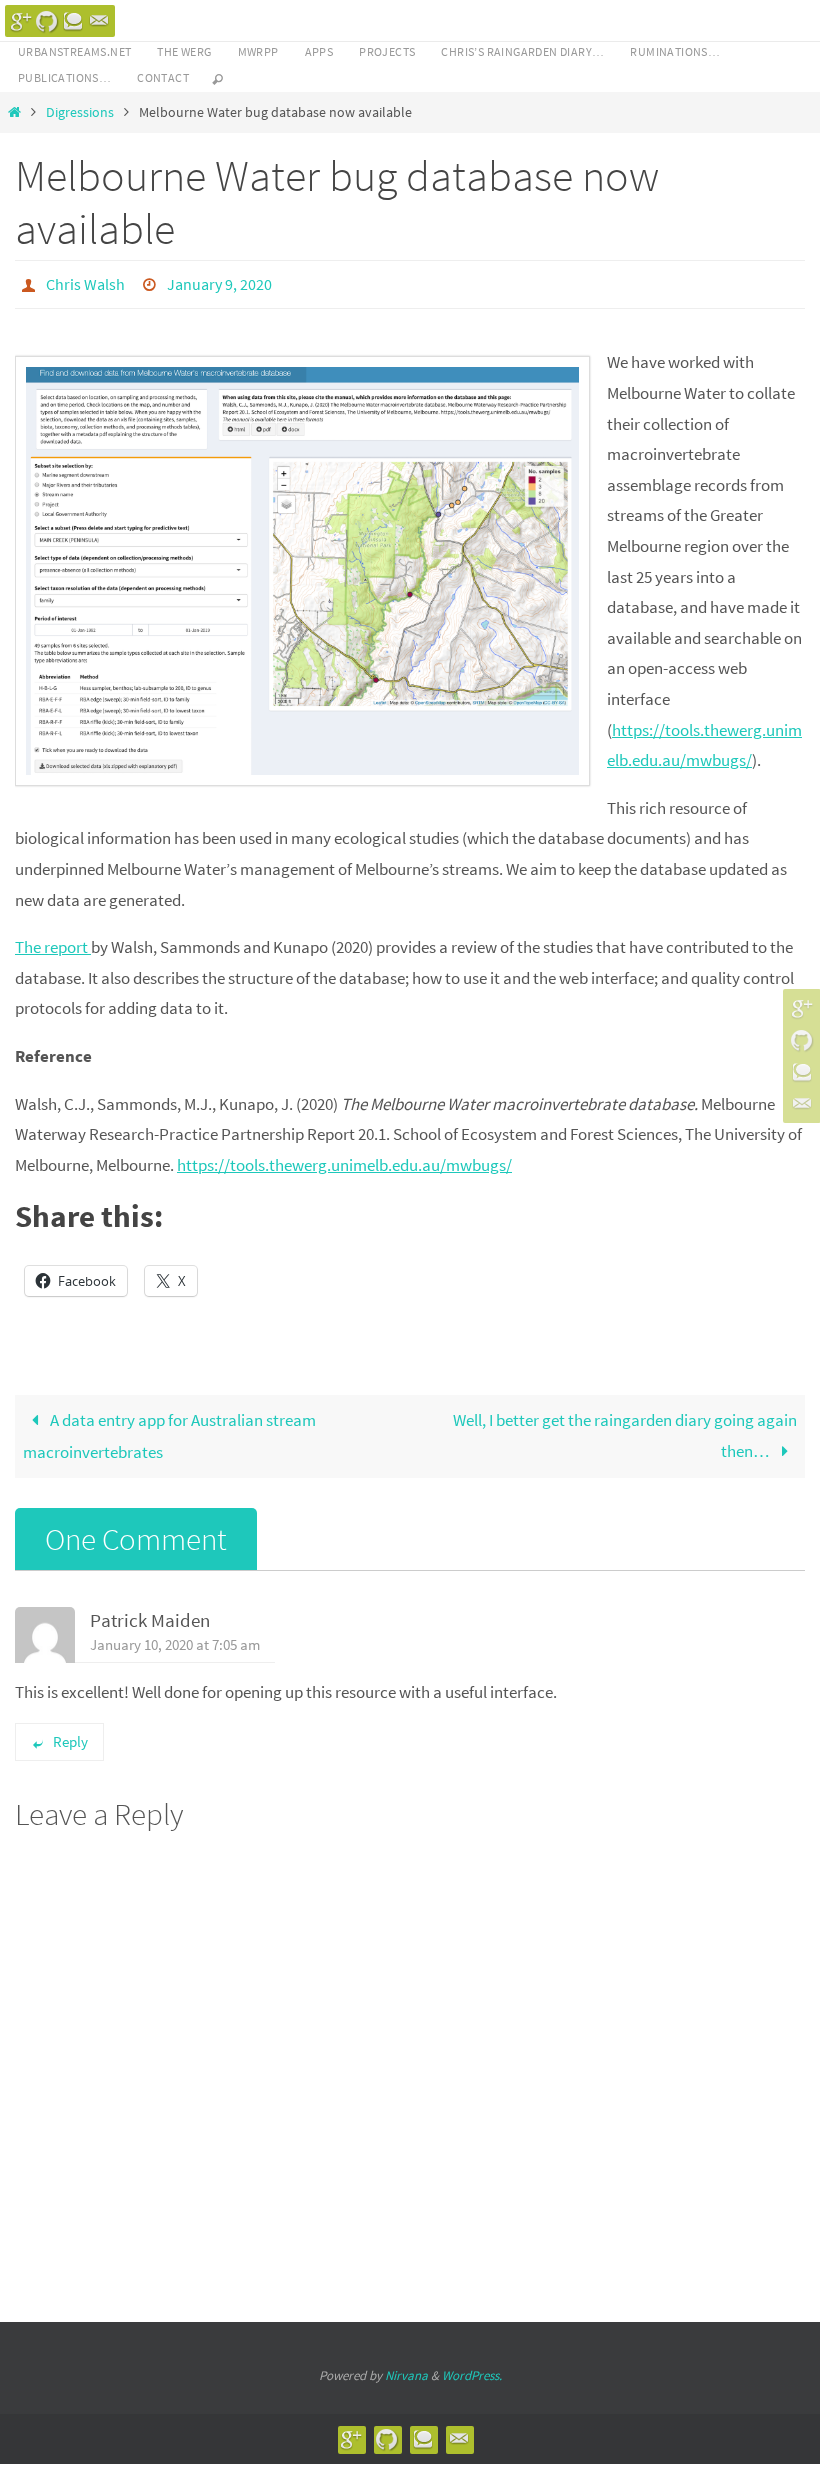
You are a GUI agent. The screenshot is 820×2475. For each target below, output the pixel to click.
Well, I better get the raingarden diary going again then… (625, 1430)
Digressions (80, 112)
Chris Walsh (85, 282)
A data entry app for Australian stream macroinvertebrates (169, 1431)
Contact (163, 77)
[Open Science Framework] (73, 21)
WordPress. (472, 2369)
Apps (319, 51)
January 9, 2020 (219, 282)
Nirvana (406, 2369)
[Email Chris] (99, 21)
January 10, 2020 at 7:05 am (175, 1638)
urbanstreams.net (74, 51)
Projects (387, 51)
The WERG (184, 51)
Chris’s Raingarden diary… (522, 51)
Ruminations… (675, 51)
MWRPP (258, 51)
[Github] (47, 21)
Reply (70, 1735)
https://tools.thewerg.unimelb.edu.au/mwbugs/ (344, 1159)
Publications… (64, 77)
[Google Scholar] (21, 21)
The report (53, 942)
